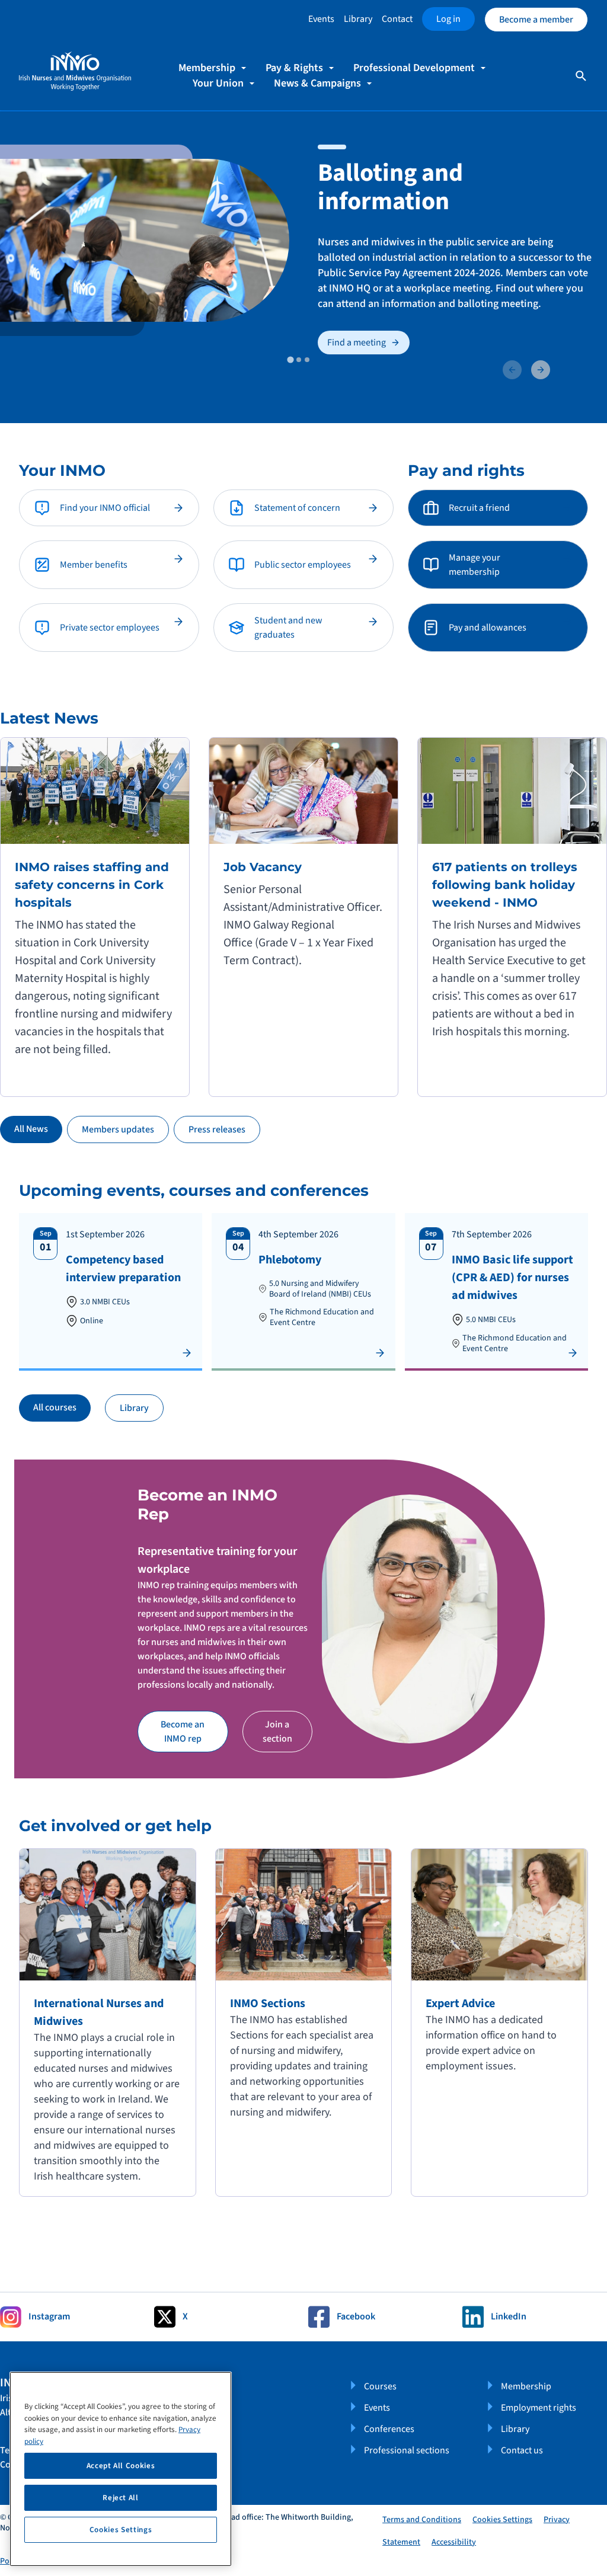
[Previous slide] (512, 370)
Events (321, 19)
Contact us (522, 2450)
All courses (55, 1407)
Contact (397, 19)
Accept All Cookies (121, 2466)
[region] (121, 2469)
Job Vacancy (263, 867)
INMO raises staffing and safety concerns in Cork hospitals (92, 885)
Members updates (118, 1129)
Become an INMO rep (183, 1732)
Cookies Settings (502, 2520)
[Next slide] (541, 370)
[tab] (290, 359)
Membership (526, 2386)
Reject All (121, 2498)
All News (31, 1129)
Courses (380, 2386)
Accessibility (454, 2542)
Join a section (277, 1732)
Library (358, 19)
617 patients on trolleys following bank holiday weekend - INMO (505, 885)
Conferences (389, 2429)
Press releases (217, 1129)
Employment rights (539, 2408)
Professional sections (407, 2450)
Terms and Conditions (422, 2520)
